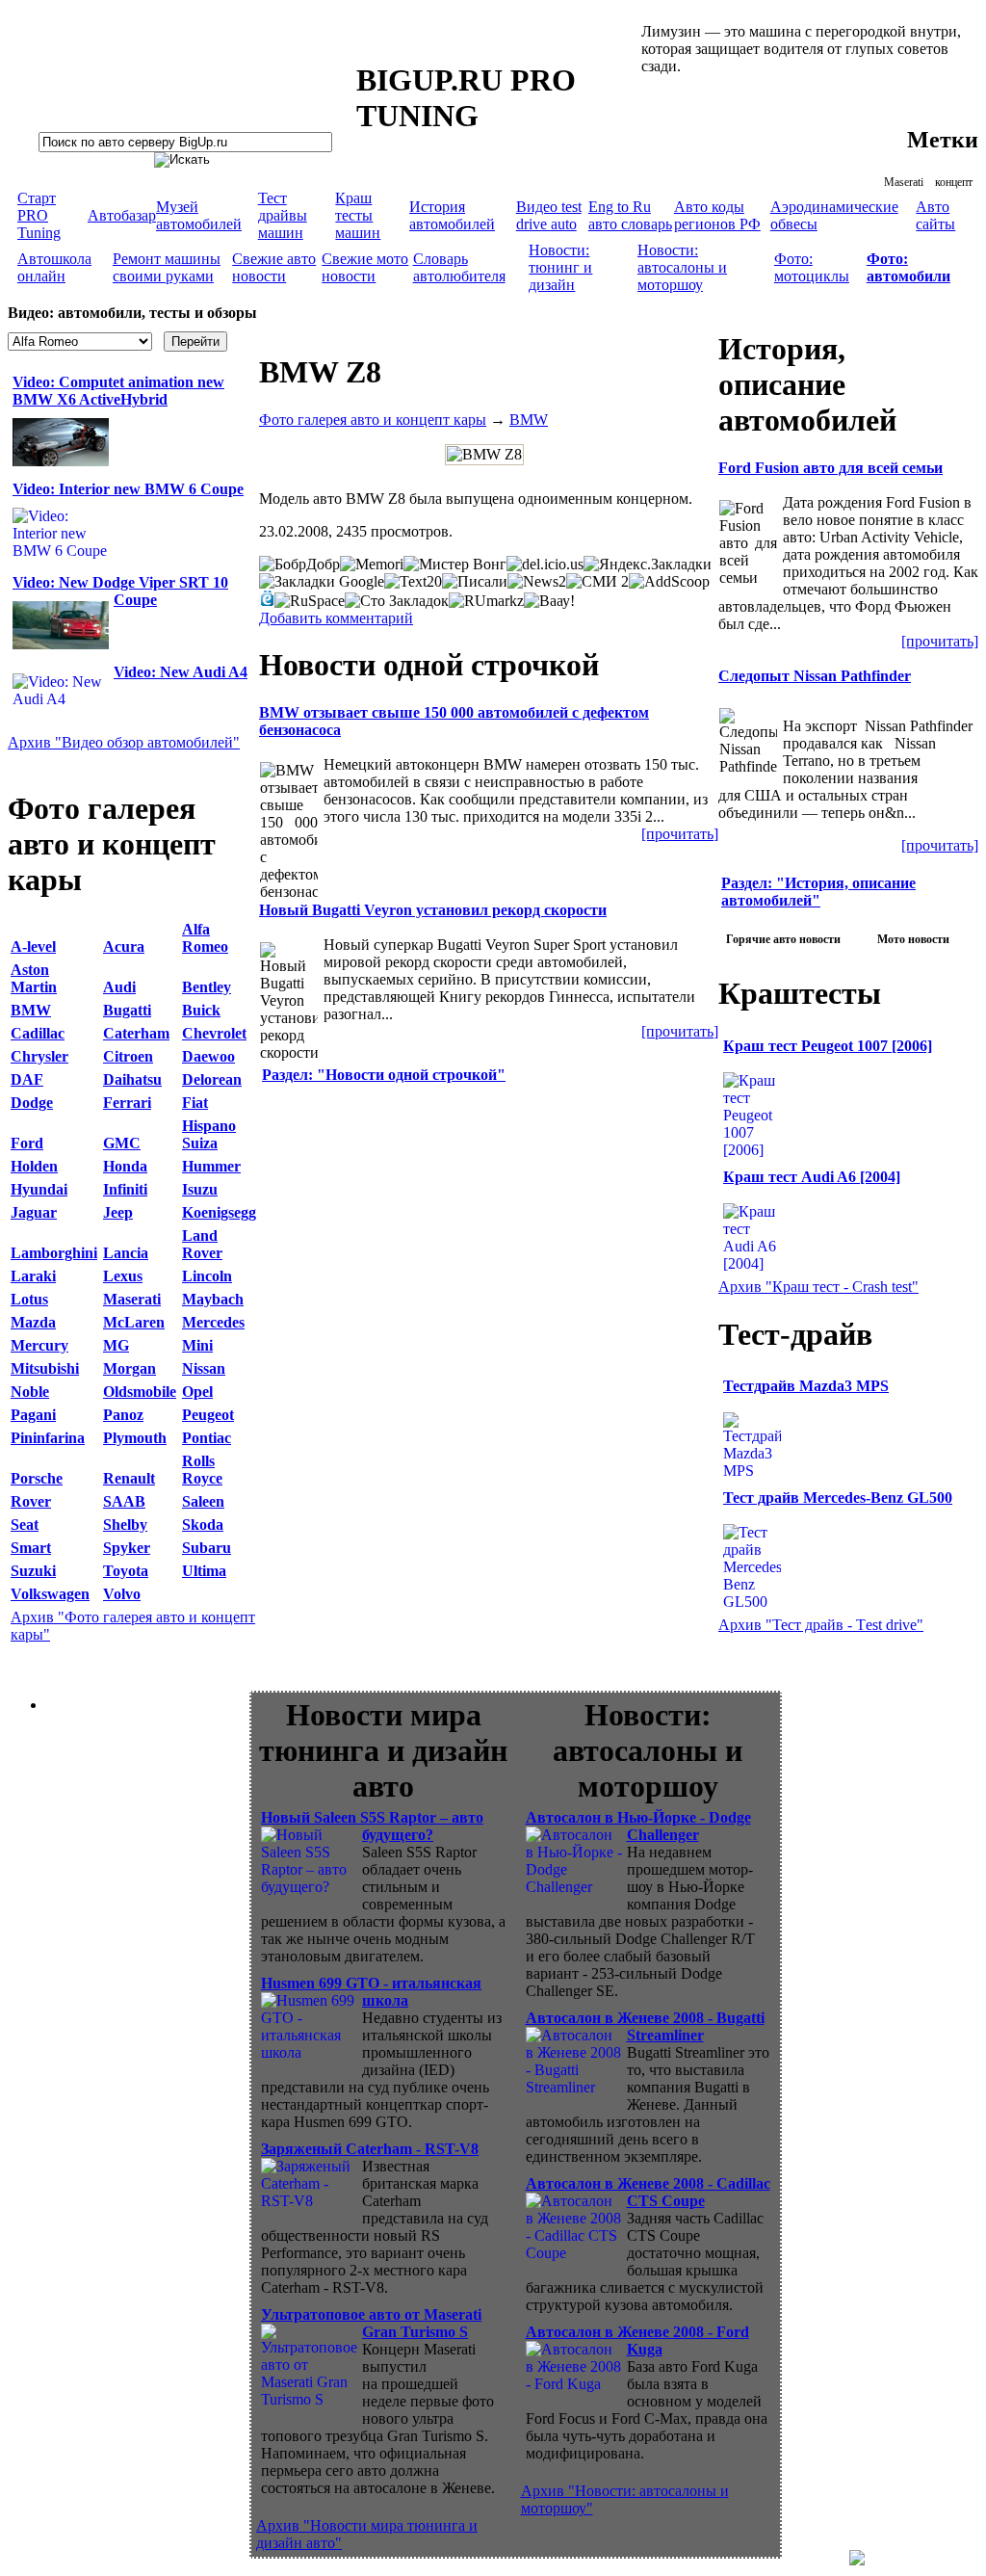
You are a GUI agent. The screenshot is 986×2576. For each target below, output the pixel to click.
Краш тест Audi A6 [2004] (812, 1177)
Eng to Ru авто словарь (630, 215)
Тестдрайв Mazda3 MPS (806, 1386)
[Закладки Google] (322, 582)
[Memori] (372, 565)
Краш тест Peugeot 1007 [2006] (828, 1046)
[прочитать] (680, 834)
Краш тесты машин (358, 215)
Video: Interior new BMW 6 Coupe (128, 489)
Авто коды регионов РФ (717, 215)
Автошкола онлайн (54, 267)
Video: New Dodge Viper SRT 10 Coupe (120, 591)
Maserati (904, 182)
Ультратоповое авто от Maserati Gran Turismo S (371, 2323)
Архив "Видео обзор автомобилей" (124, 742)
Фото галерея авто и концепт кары (373, 420)
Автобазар (122, 215)
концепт (954, 182)
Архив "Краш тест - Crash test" (818, 1287)
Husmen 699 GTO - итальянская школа (371, 1992)
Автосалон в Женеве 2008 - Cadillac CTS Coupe (648, 2192)
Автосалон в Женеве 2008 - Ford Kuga (637, 2340)
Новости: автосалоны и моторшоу (682, 267)
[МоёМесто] (267, 598)
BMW (529, 420)
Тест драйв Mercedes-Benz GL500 (838, 1498)
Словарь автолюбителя (459, 267)
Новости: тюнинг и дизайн (560, 267)
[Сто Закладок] (397, 601)
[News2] (537, 582)
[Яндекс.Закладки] (648, 565)
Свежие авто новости (274, 267)
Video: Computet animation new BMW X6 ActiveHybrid (118, 391)
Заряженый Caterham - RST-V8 (370, 2149)
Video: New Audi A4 (181, 672)
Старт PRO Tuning (39, 215)
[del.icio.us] (545, 565)
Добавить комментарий (336, 618)
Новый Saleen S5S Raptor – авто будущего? (372, 1826)
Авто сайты (935, 215)
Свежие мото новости (365, 267)
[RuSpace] (310, 601)
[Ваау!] (549, 601)
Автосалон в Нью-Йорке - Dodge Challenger (638, 1826)
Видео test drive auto (549, 215)
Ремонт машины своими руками (167, 267)
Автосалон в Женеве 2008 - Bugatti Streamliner (645, 2026)
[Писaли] (475, 582)
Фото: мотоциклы (812, 267)
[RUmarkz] (486, 601)
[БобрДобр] (299, 565)
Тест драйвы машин (283, 215)
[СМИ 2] (597, 582)
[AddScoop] (669, 582)
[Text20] (413, 582)
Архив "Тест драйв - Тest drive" (821, 1625)
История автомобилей (452, 215)
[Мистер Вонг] (455, 565)
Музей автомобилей (199, 215)
